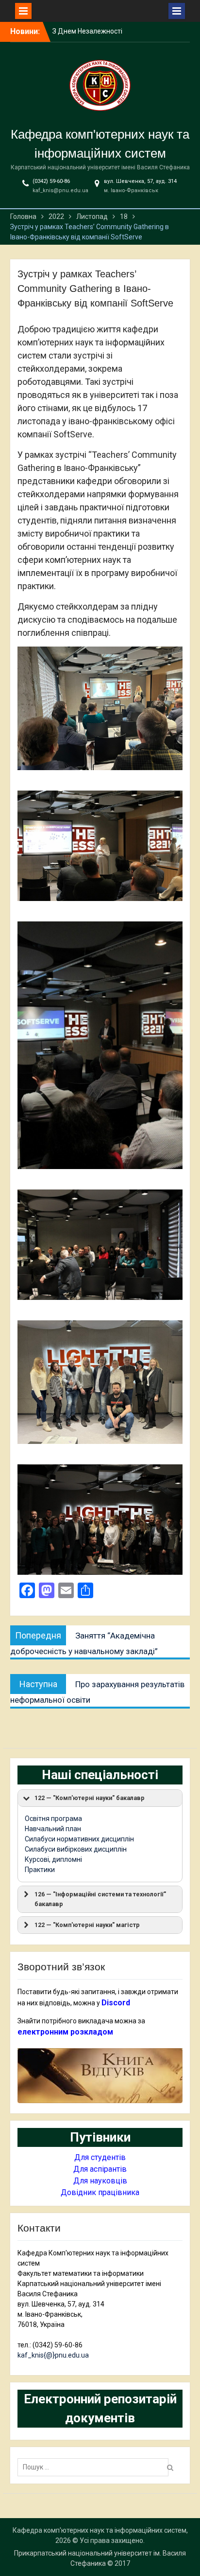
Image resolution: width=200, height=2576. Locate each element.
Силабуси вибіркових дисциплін (76, 1849)
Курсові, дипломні (53, 1859)
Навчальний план (53, 1829)
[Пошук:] (95, 2467)
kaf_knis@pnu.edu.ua (60, 190)
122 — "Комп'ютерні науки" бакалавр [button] (90, 1798)
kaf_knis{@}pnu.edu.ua (53, 2355)
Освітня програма (53, 1819)
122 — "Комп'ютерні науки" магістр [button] (87, 1925)
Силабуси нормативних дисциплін (79, 1839)
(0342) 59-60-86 (51, 181)
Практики (40, 1870)
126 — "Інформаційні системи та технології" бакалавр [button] (100, 1899)
